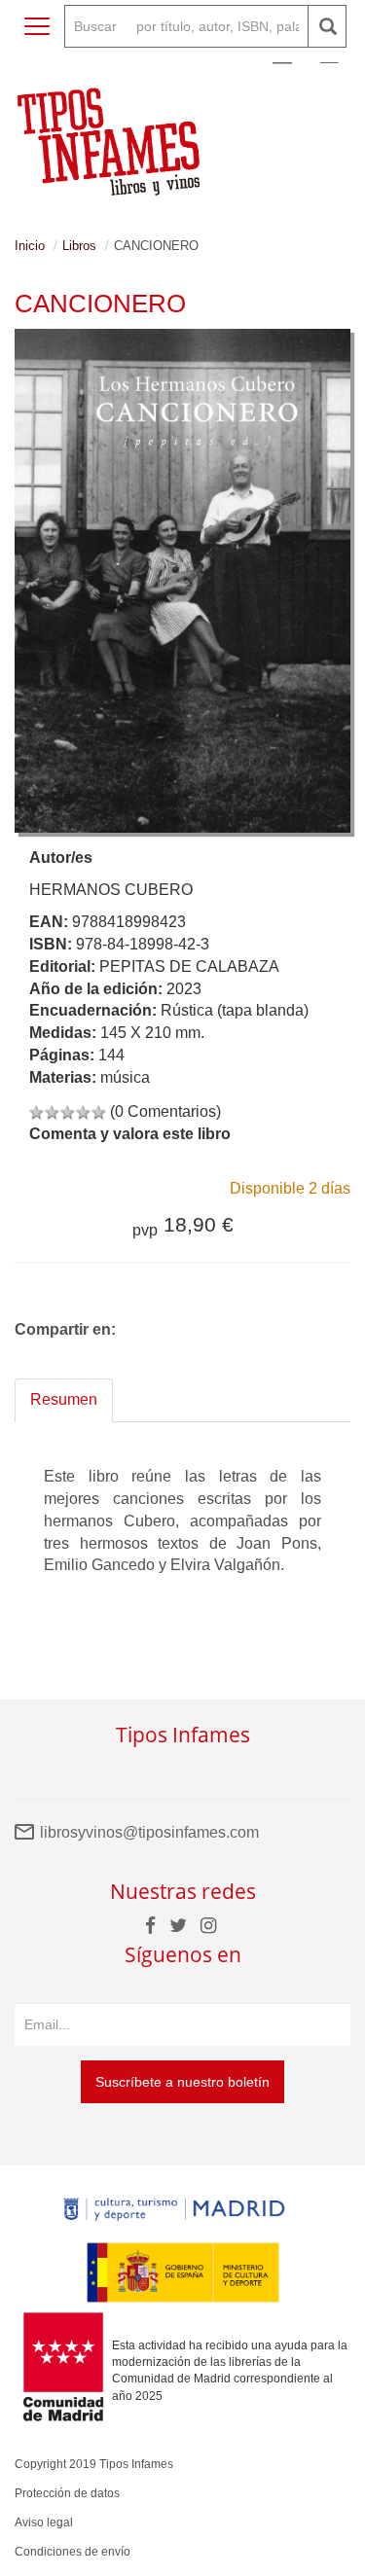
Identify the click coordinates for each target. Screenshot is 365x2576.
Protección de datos (67, 2493)
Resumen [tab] (64, 1399)
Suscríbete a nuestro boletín (182, 2082)
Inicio (30, 246)
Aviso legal (44, 2522)
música (125, 1077)
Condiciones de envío (73, 2552)
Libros (79, 246)
